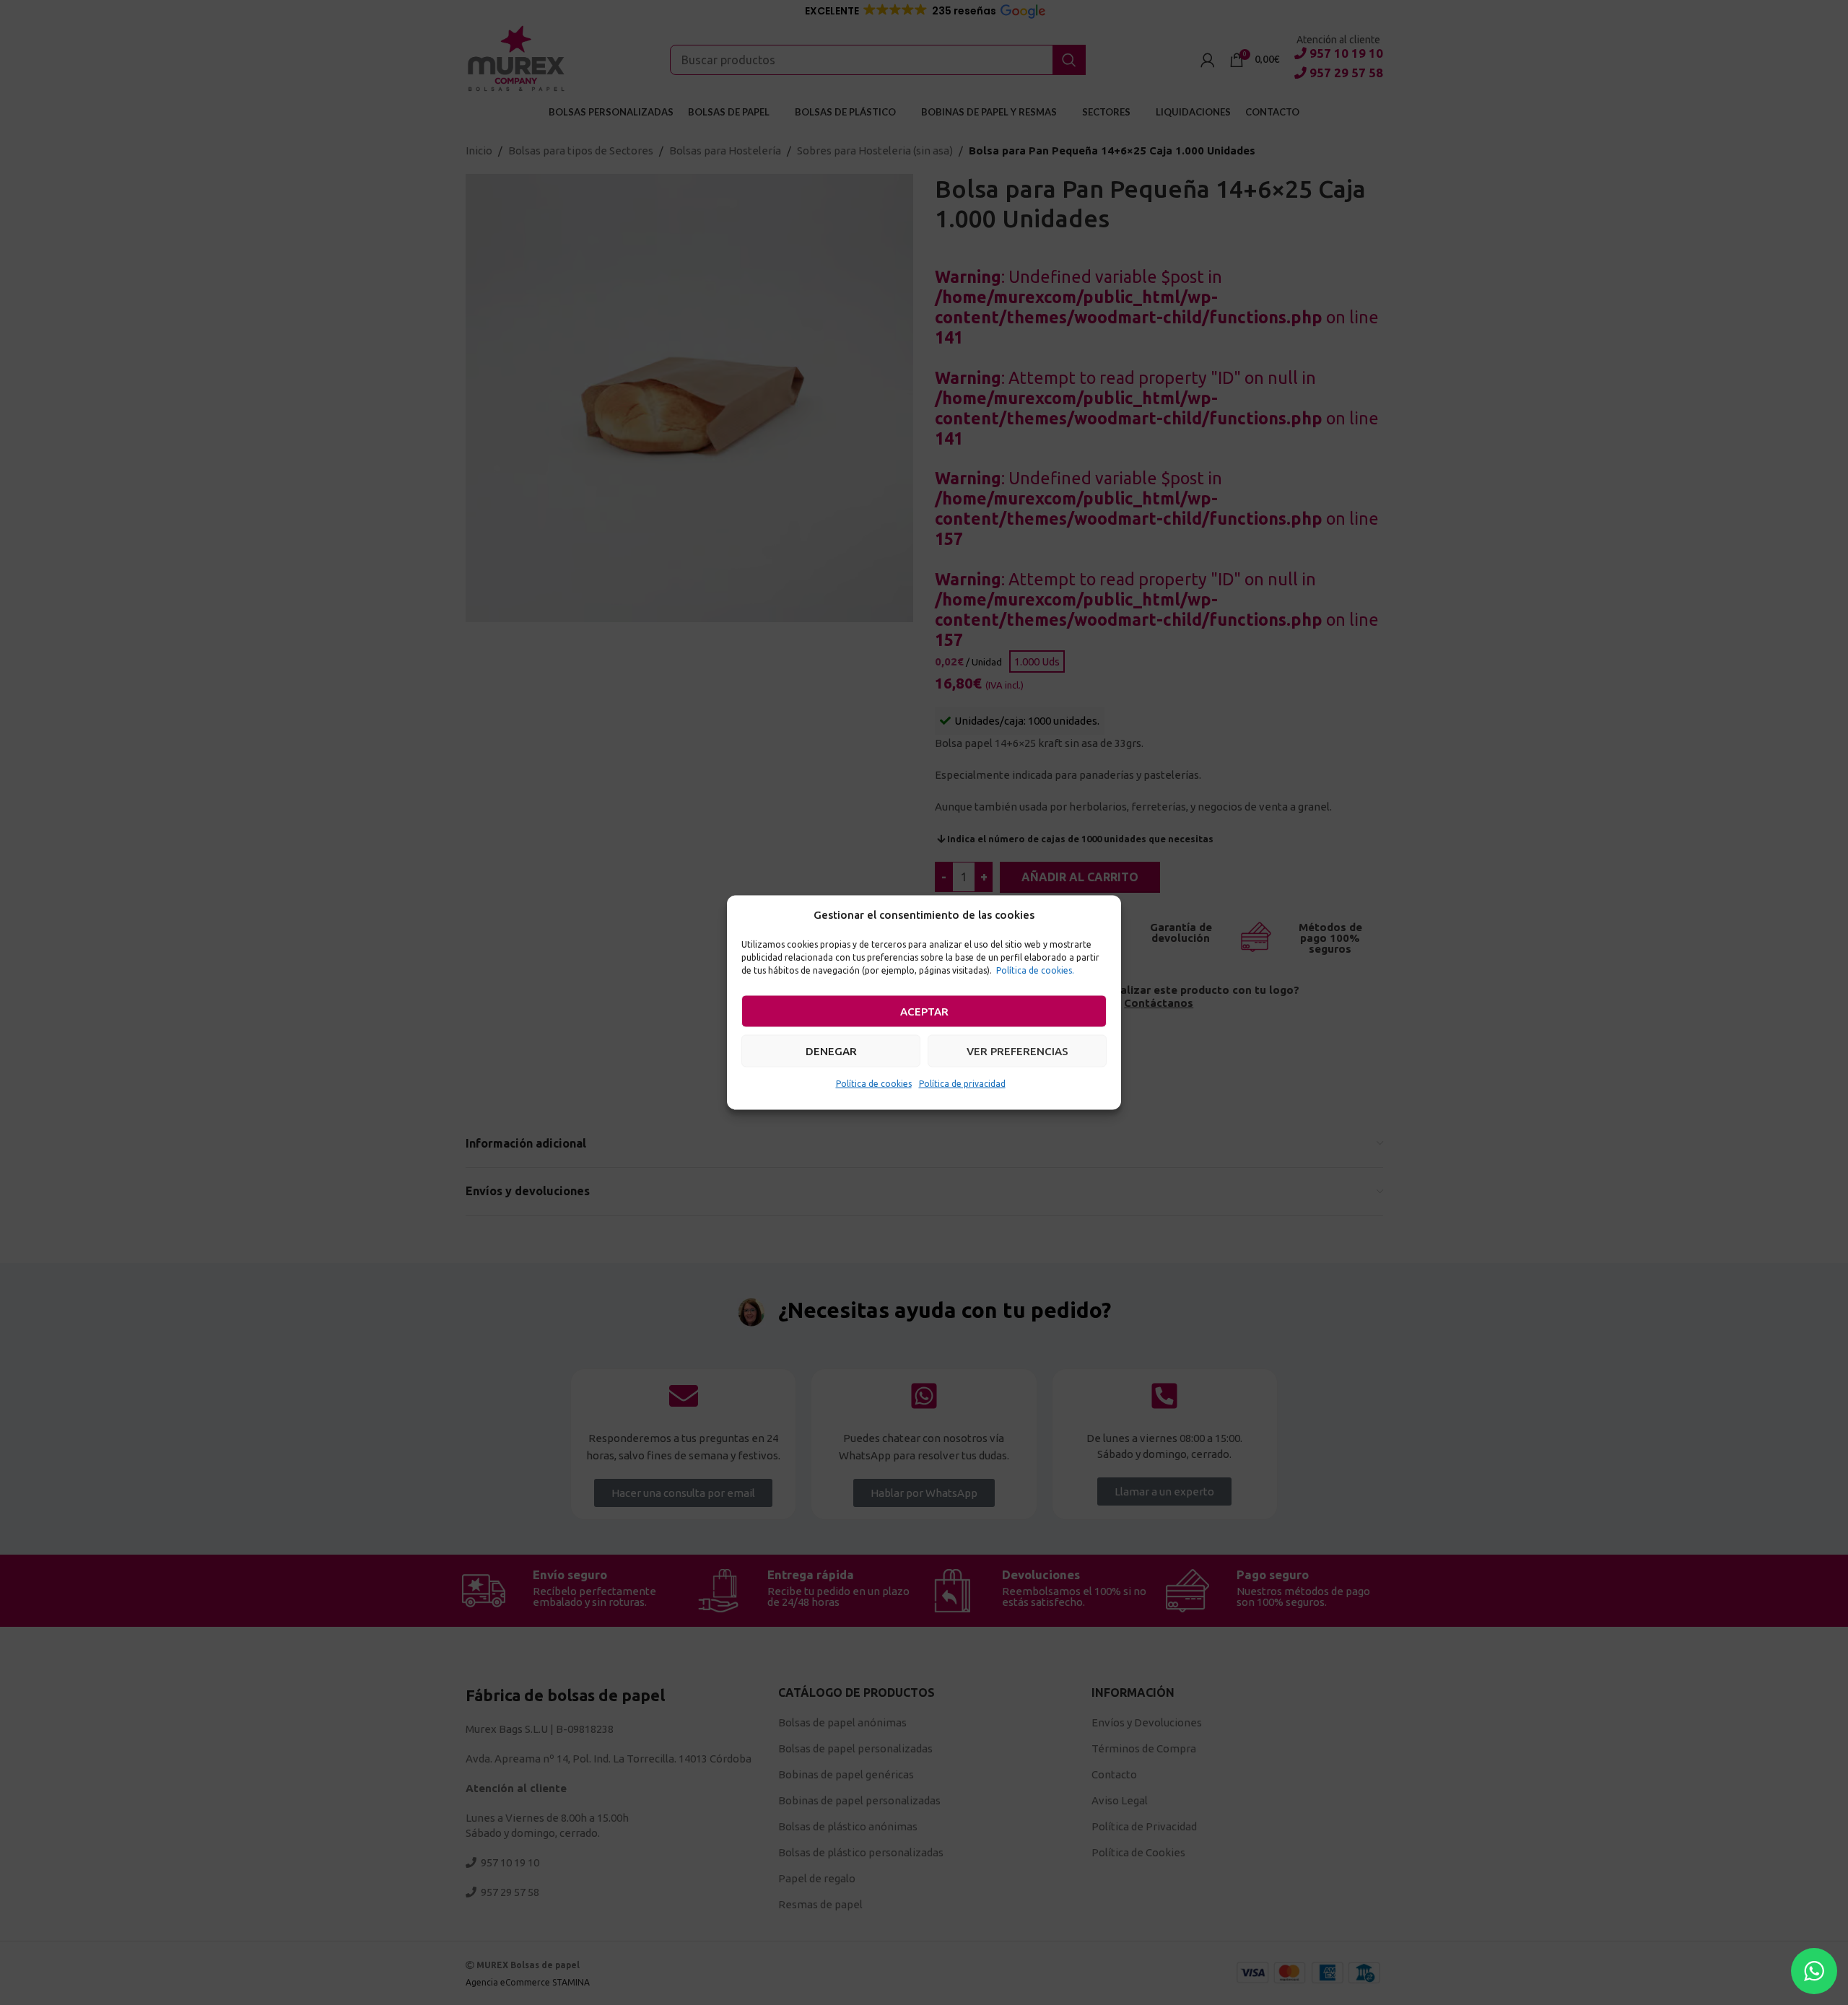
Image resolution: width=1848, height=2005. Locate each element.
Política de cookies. (1035, 970)
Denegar (831, 1050)
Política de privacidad (962, 1084)
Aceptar (924, 1011)
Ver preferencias (1017, 1050)
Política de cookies (874, 1084)
